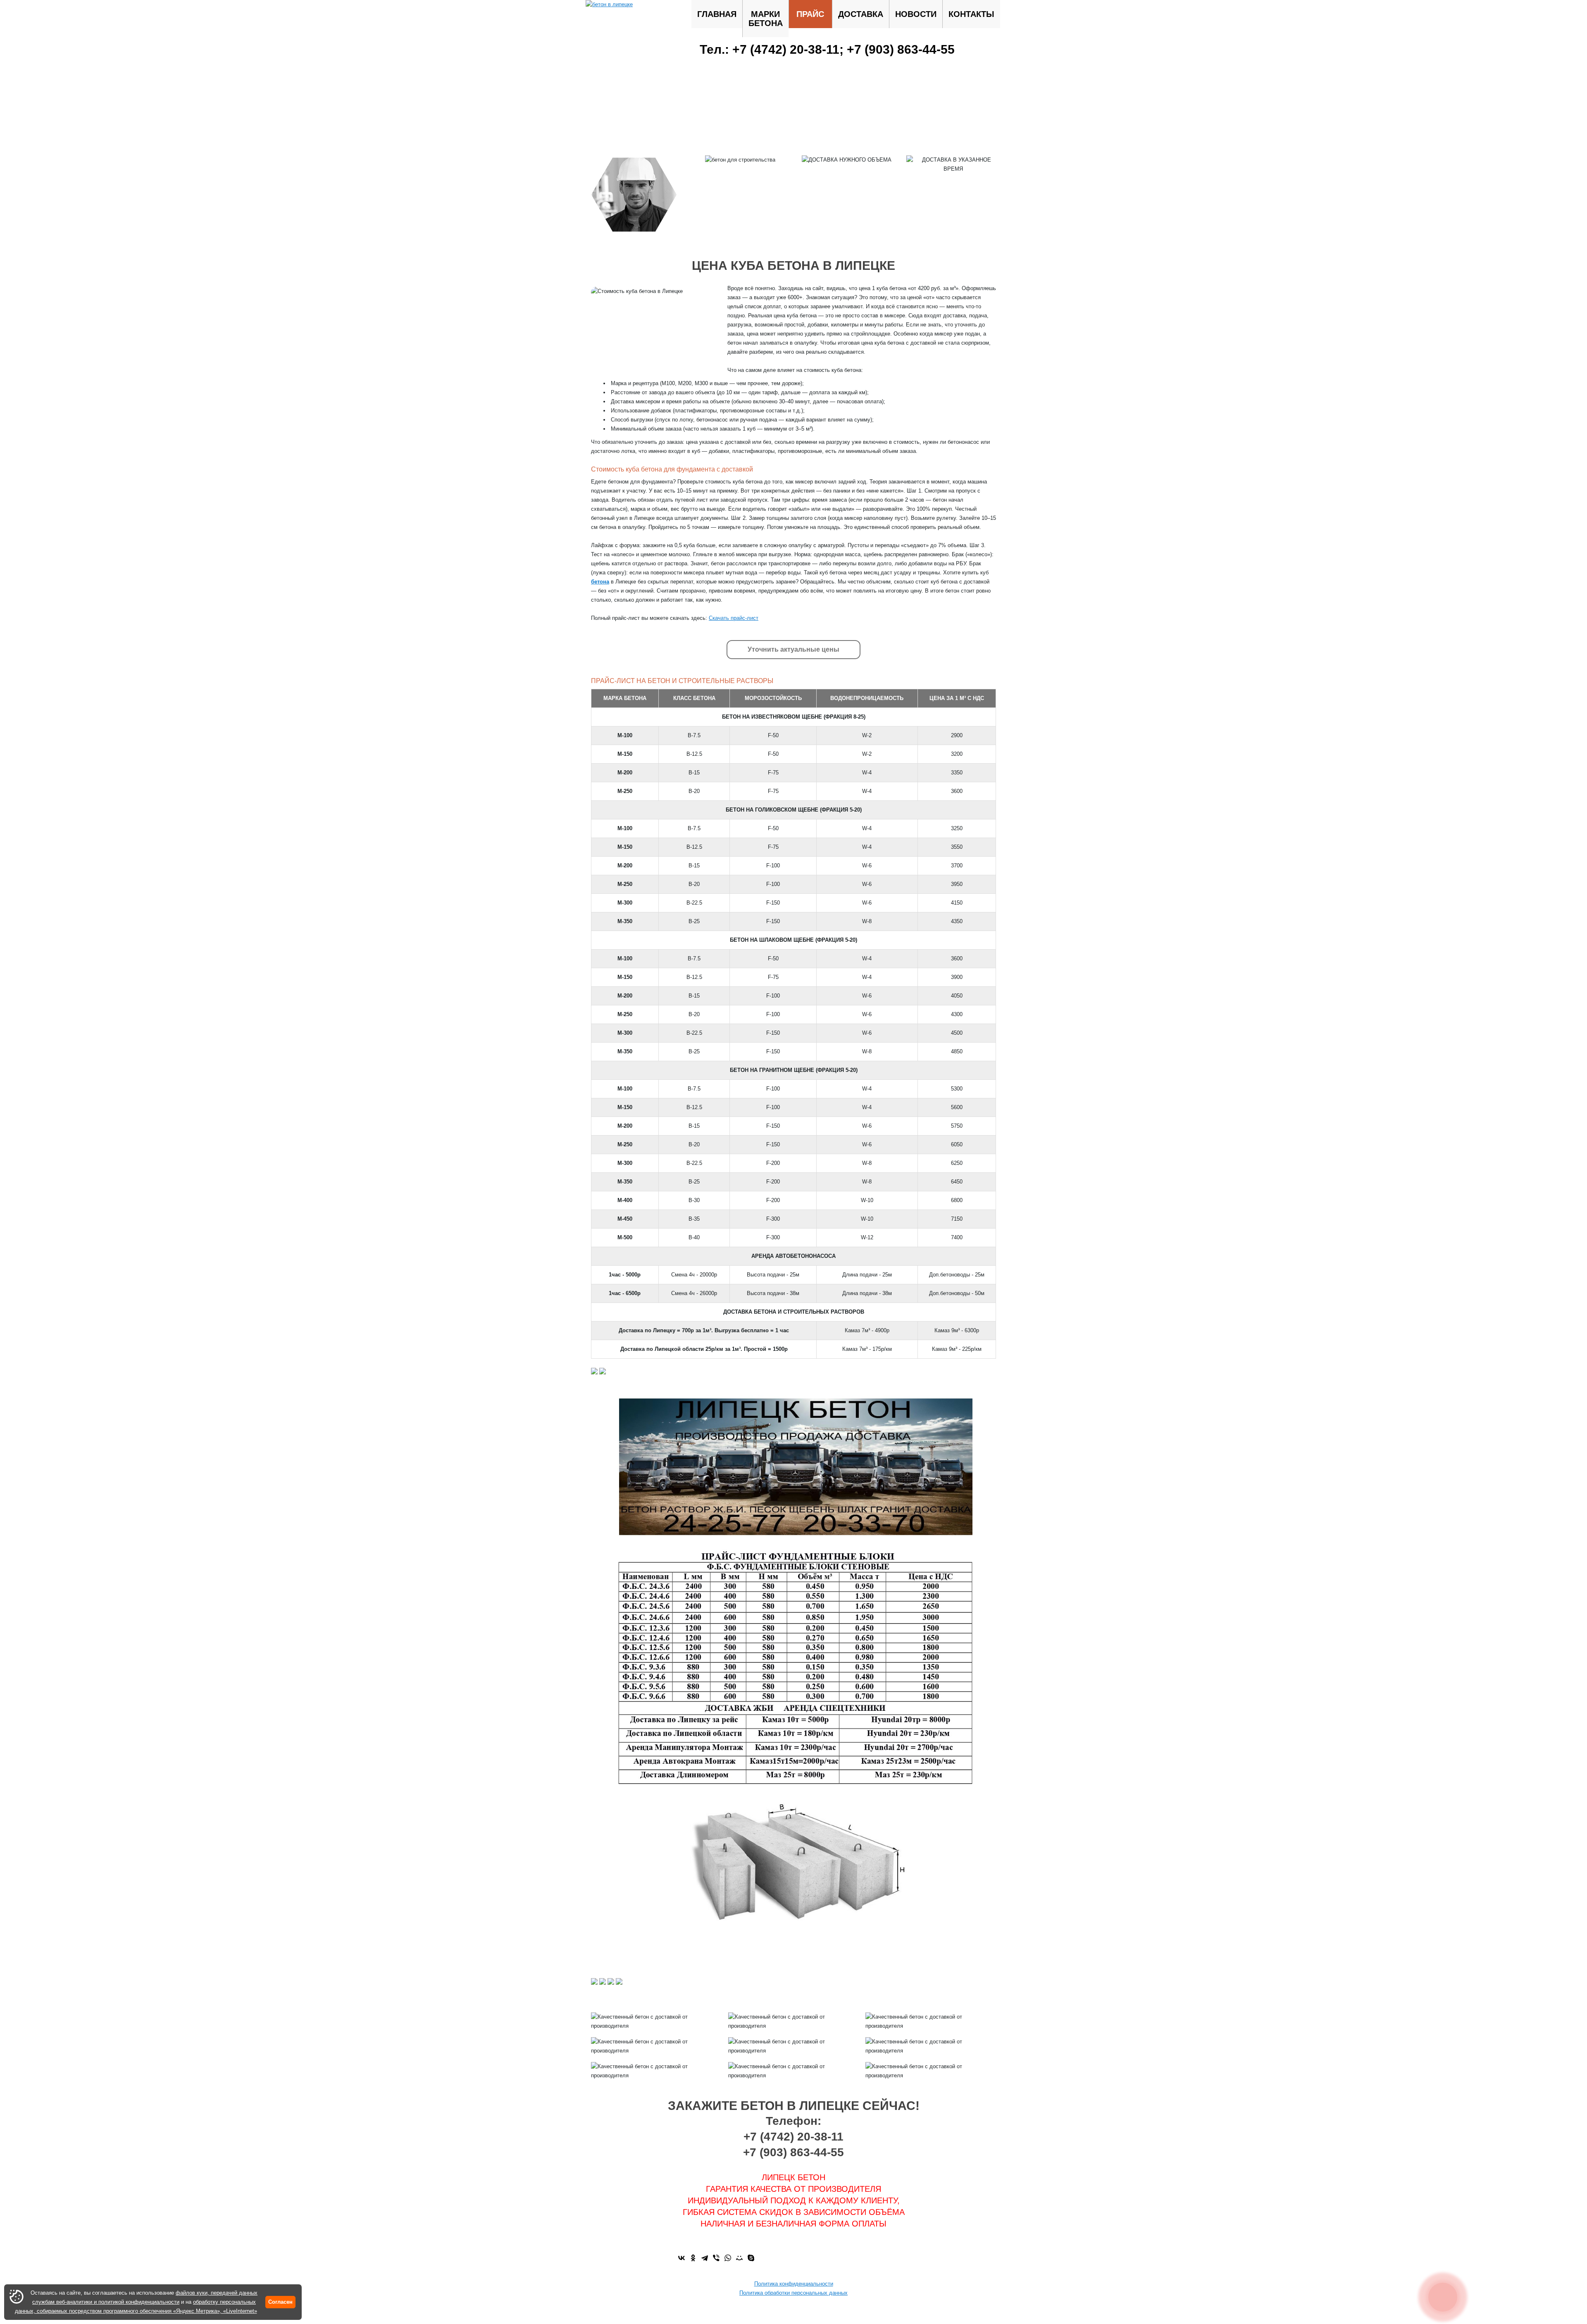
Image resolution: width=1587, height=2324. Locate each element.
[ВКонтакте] (682, 2258)
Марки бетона (766, 19)
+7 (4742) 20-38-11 (786, 49)
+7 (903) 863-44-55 (901, 49)
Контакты (971, 14)
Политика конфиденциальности (794, 2284)
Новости (916, 14)
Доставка (861, 14)
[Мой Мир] (739, 2258)
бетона (600, 582)
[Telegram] (705, 2258)
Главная (717, 14)
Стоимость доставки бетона (794, 2302)
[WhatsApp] (728, 2258)
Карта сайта (794, 2311)
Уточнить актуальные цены (793, 649)
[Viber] (716, 2258)
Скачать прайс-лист (734, 618)
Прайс (810, 14)
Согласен (280, 2302)
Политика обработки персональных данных (793, 2293)
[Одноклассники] (693, 2258)
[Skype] (751, 2258)
